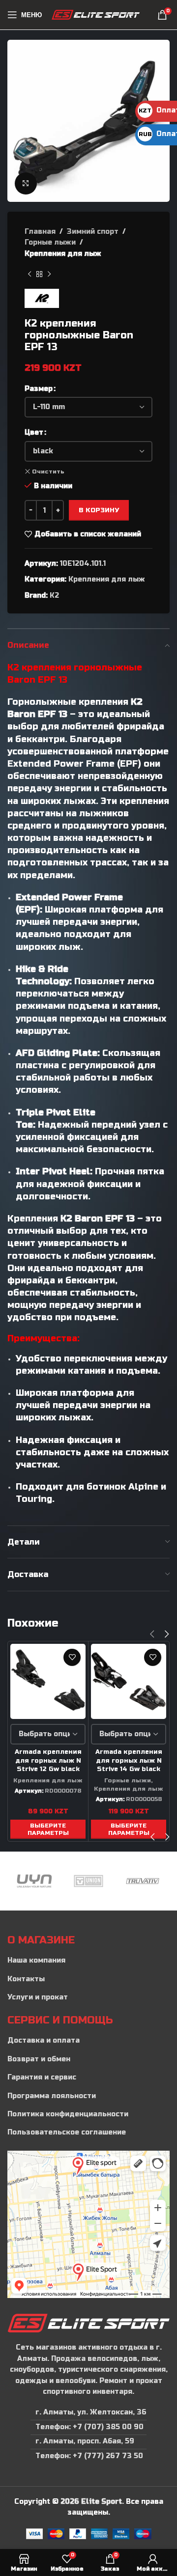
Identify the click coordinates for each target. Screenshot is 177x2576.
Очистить (48, 471)
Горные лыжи (50, 242)
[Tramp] (143, 1881)
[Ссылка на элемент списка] (88, 1961)
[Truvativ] (88, 1881)
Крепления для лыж (63, 254)
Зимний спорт (93, 232)
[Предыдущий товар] (29, 274)
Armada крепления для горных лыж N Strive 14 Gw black (129, 1760)
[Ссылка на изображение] (88, 2323)
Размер (39, 389)
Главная (40, 232)
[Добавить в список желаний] (72, 1657)
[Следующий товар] (49, 274)
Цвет (34, 432)
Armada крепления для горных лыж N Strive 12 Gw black (48, 1760)
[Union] (34, 1881)
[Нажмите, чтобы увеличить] (26, 183)
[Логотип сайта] (96, 14)
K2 (54, 596)
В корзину (99, 510)
